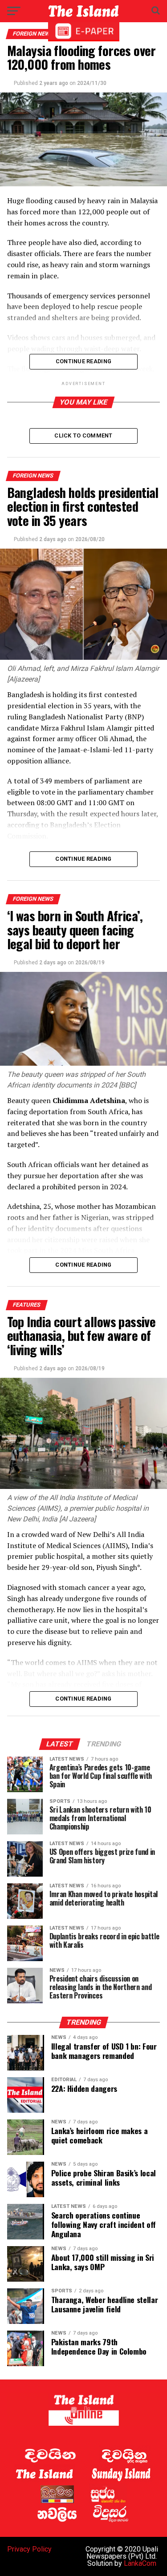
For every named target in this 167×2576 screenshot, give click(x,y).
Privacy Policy (29, 2549)
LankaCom (140, 2563)
